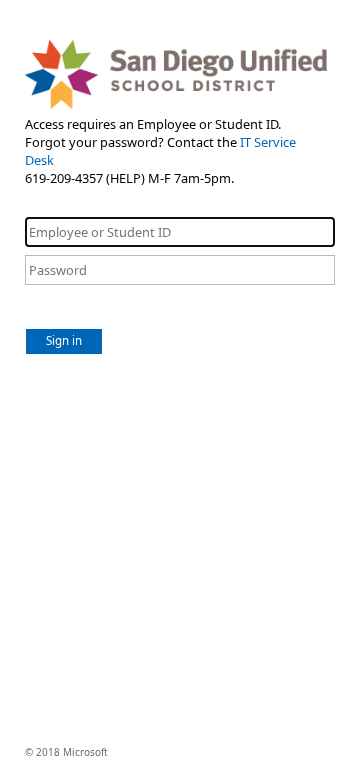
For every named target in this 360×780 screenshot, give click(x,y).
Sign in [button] (64, 340)
